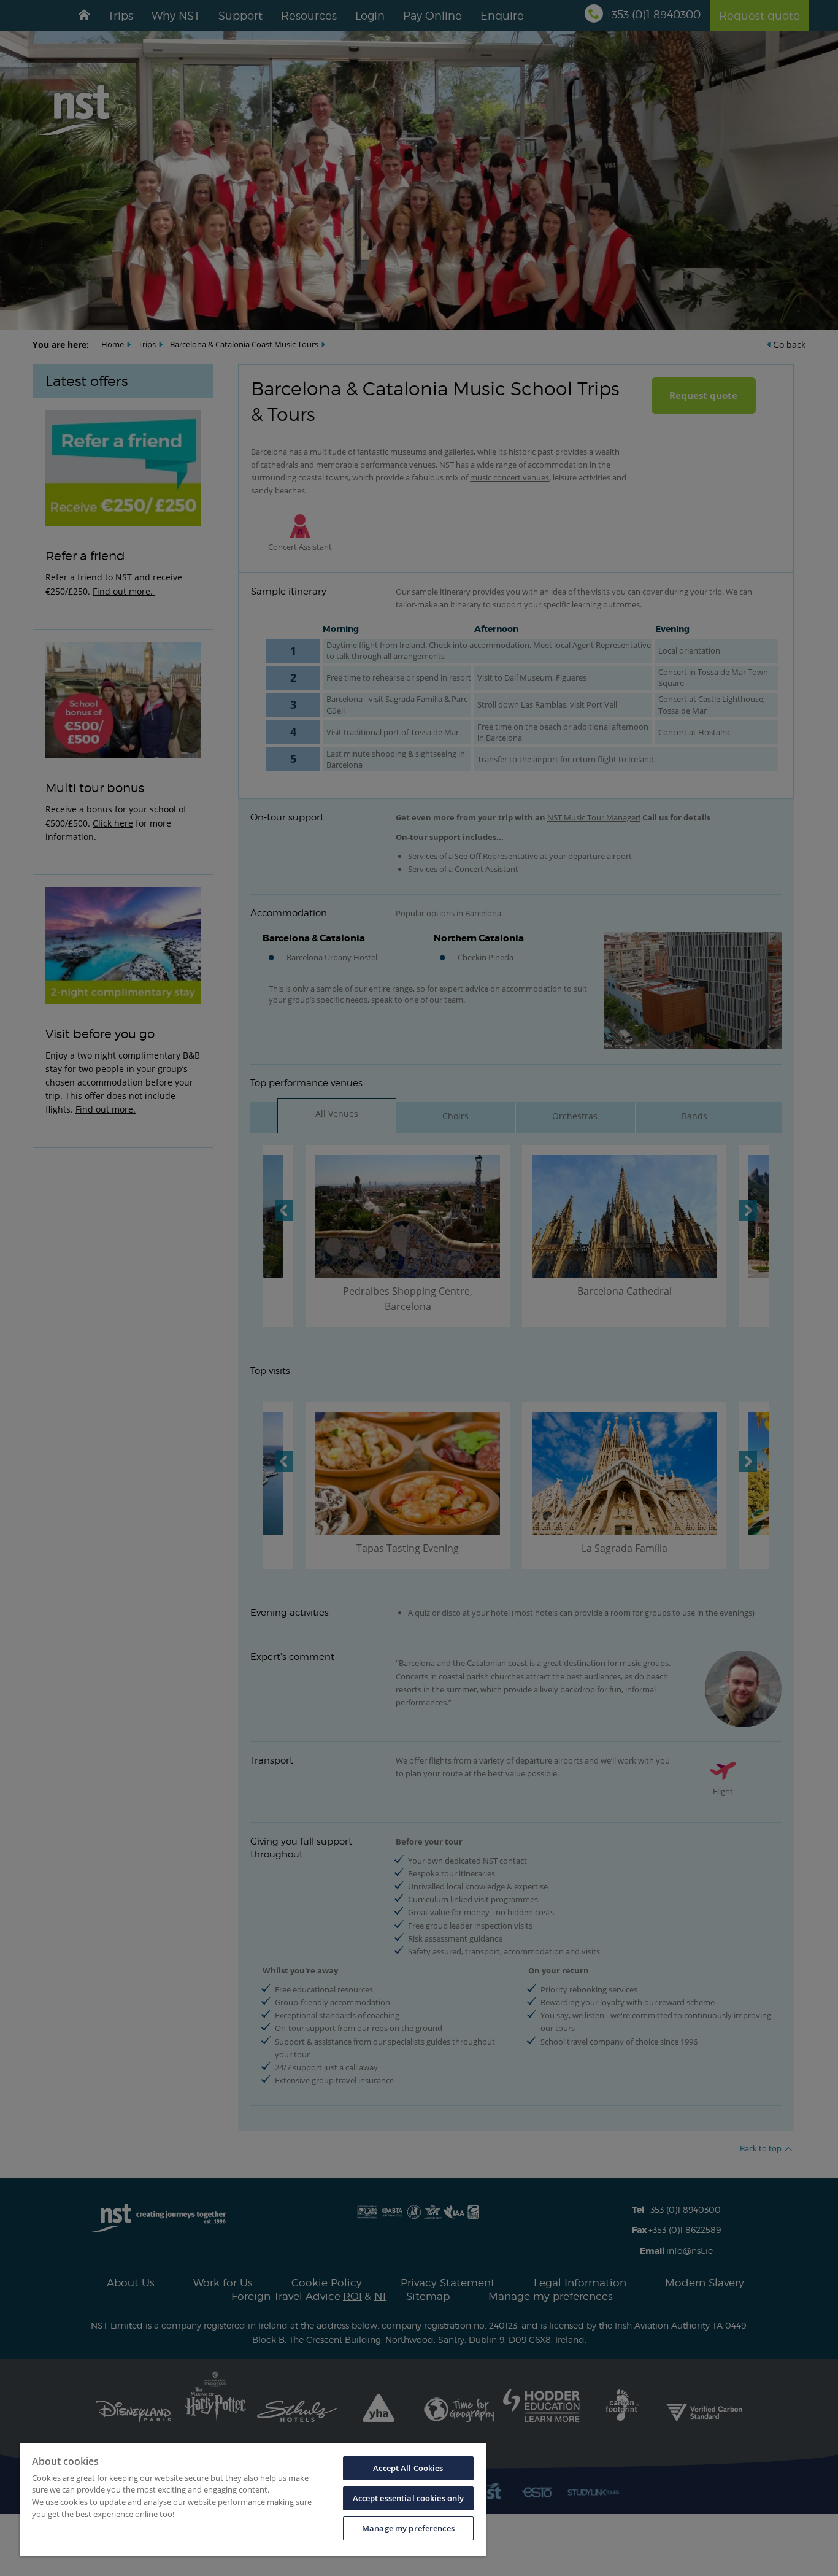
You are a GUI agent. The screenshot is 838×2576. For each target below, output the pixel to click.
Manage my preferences (408, 2528)
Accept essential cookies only (409, 2498)
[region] (253, 2500)
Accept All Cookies (408, 2468)
